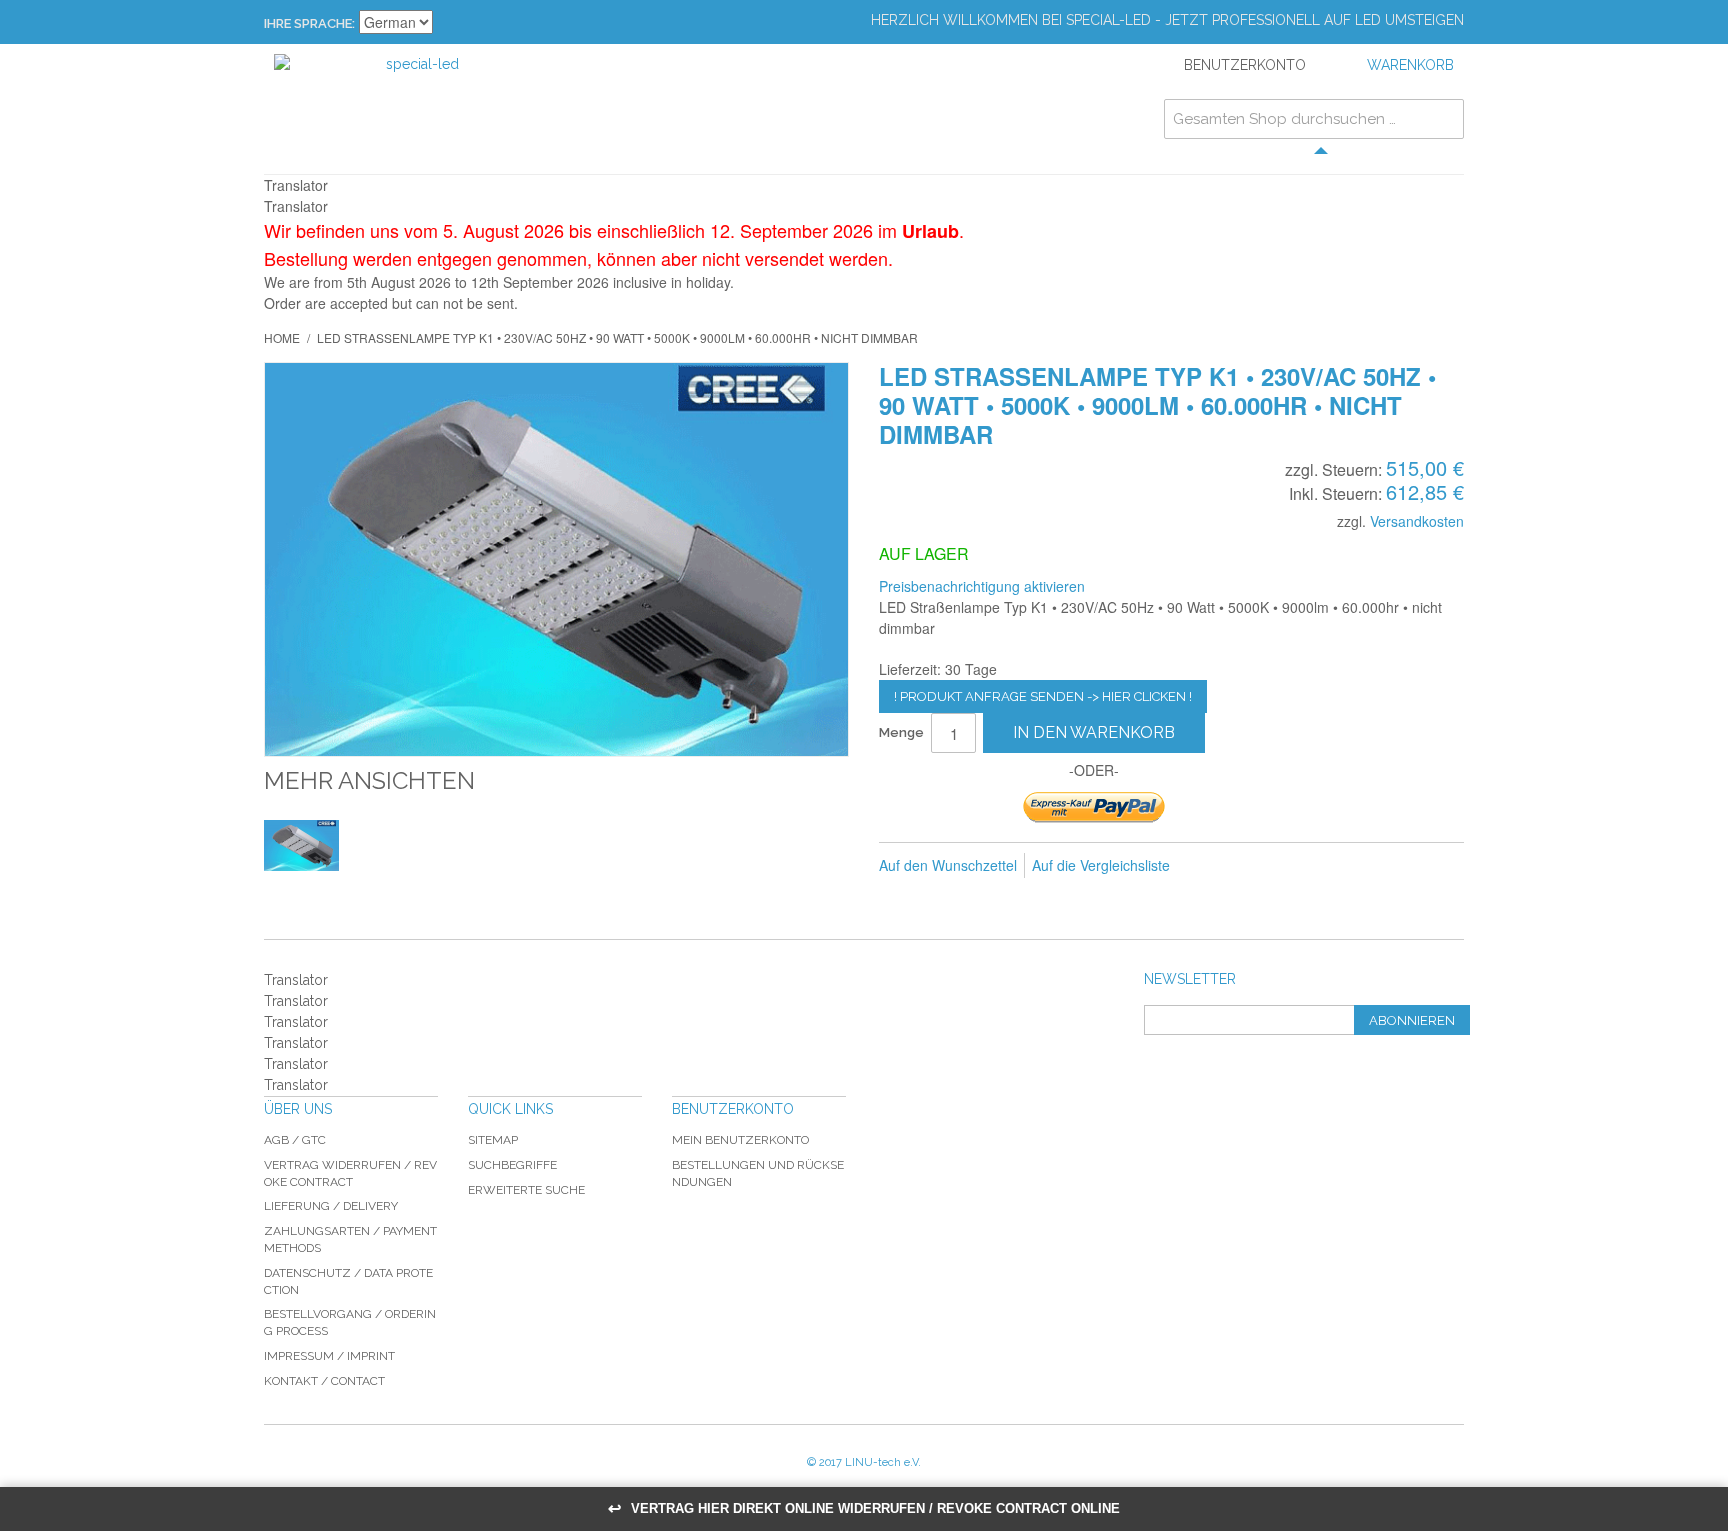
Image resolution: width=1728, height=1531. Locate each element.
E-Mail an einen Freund (1212, 866)
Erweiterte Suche (526, 1190)
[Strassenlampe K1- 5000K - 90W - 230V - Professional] (301, 845)
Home (282, 337)
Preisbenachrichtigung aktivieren (982, 586)
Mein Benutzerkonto (740, 1140)
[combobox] (1314, 119)
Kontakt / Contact (324, 1381)
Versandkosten (1417, 521)
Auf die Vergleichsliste (1101, 865)
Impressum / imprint (329, 1356)
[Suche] (1444, 119)
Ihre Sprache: (309, 23)
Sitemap (493, 1140)
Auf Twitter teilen (1292, 866)
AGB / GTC (295, 1140)
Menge (901, 732)
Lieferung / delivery (331, 1206)
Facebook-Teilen (1252, 866)
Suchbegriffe (512, 1165)
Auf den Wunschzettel (948, 865)
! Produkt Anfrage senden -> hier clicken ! (1043, 696)
